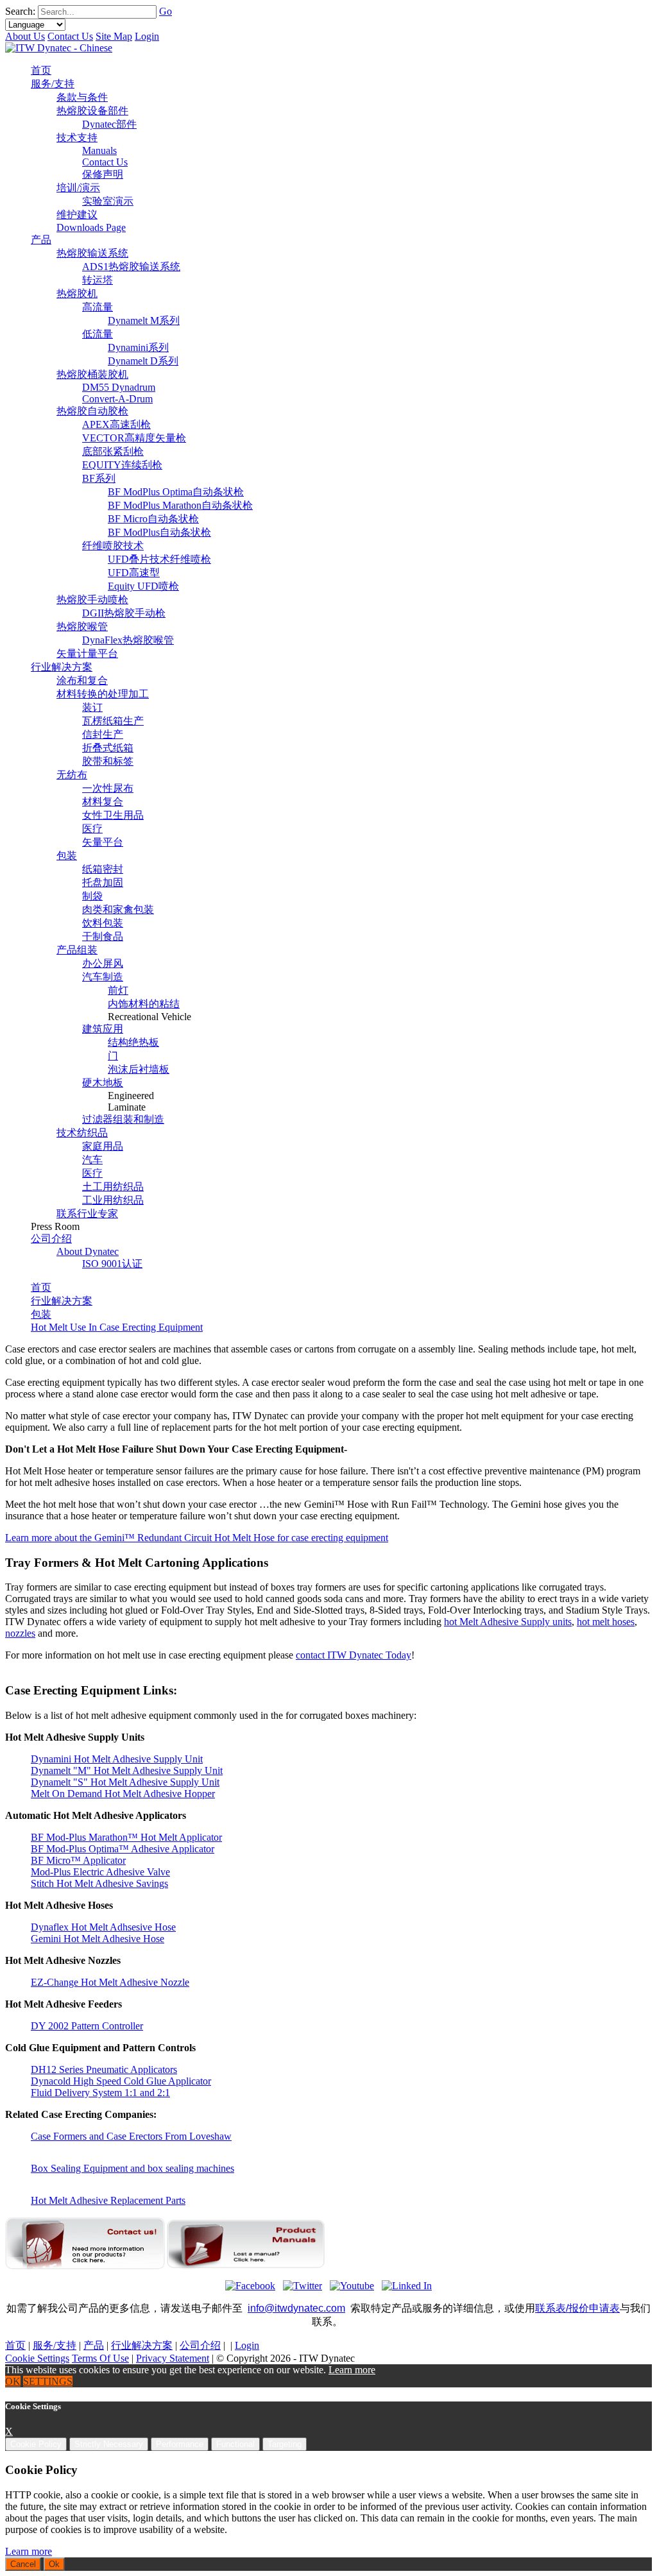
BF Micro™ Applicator (78, 1860)
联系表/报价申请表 (577, 2308)
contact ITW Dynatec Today (354, 1655)
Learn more (352, 2370)
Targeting (285, 2444)
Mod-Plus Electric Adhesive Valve (100, 1872)
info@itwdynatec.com (296, 2308)
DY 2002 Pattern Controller (87, 2026)
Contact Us (70, 36)
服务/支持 (55, 2345)
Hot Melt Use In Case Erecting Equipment (117, 1327)
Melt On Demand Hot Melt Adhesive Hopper (123, 1794)
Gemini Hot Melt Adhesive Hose (98, 1939)
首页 (41, 1287)
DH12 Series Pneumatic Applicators (104, 2069)
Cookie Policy (36, 2444)
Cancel (23, 2564)
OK (13, 2381)
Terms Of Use (100, 2358)
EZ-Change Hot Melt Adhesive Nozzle (110, 1982)
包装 (41, 1314)
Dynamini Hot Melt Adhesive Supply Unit (117, 1759)
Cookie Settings (37, 2358)
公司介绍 (200, 2345)
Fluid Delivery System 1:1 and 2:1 (100, 2093)
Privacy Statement (173, 2358)
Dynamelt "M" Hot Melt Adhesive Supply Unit (127, 1770)
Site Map (114, 36)
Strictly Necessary (109, 2444)
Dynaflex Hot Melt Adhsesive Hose (103, 1927)
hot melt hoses (606, 1622)
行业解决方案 (62, 1301)
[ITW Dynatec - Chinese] (59, 48)
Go (166, 11)
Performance (180, 2444)
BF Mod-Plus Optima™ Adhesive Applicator (123, 1849)
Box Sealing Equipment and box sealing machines (132, 2168)
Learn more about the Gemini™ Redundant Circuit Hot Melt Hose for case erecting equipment (197, 1538)
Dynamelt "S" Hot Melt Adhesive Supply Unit (125, 1782)
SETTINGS (48, 2381)
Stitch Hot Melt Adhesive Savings (99, 1883)
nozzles (20, 1633)
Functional (235, 2444)
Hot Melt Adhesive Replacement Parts (108, 2200)
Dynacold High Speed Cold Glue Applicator (121, 2081)
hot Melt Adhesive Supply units (508, 1622)
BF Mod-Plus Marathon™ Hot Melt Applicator (126, 1837)
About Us (25, 36)
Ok (54, 2564)
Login (147, 36)
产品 (94, 2345)
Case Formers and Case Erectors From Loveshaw (131, 2136)
